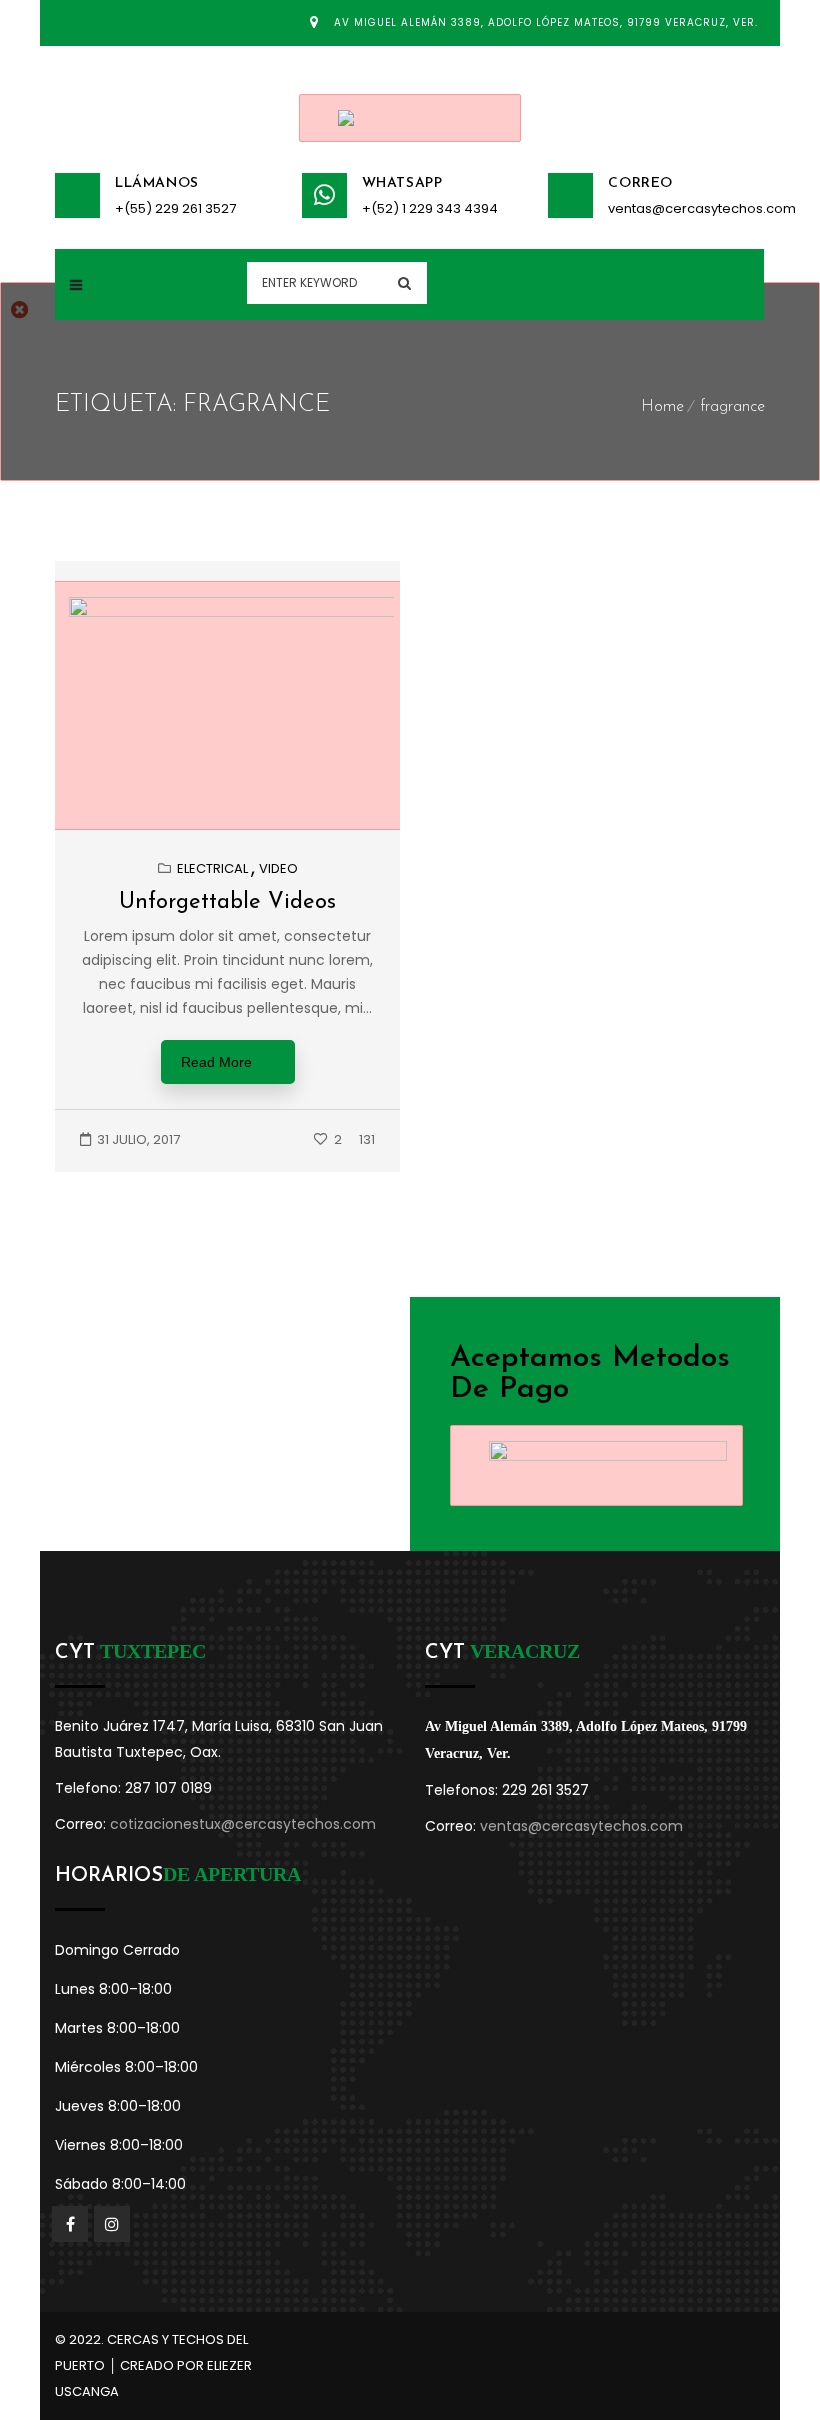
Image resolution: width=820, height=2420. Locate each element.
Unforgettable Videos (227, 902)
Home (662, 407)
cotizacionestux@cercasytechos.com (243, 1824)
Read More (216, 1062)
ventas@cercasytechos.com (686, 208)
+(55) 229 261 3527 (175, 208)
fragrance (732, 407)
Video (278, 868)
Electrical (212, 868)
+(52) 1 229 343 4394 (430, 208)
